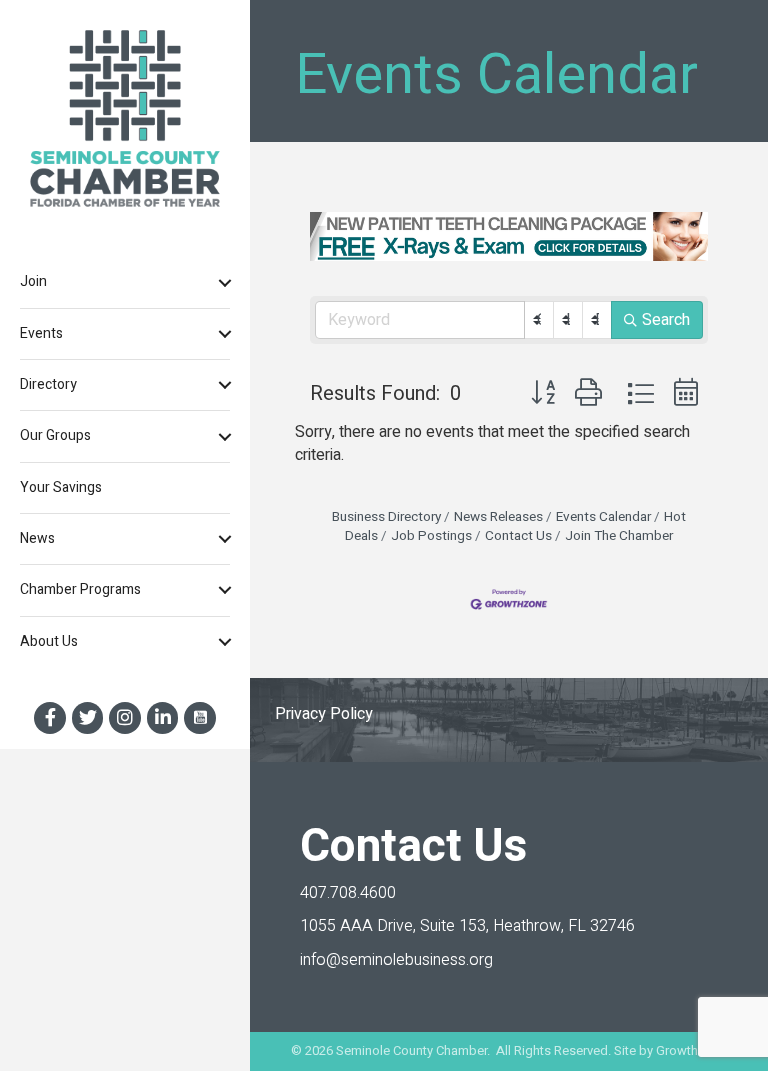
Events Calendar (603, 517)
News (37, 538)
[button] (543, 393)
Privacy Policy (324, 714)
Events (41, 333)
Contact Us (518, 536)
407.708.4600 (348, 893)
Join (33, 281)
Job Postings (431, 536)
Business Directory (386, 517)
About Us (49, 641)
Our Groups (55, 435)
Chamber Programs (80, 589)
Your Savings (61, 487)
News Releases (498, 517)
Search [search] (666, 320)
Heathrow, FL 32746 (467, 926)
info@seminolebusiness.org (396, 960)
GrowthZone (692, 1050)
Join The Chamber (619, 536)
